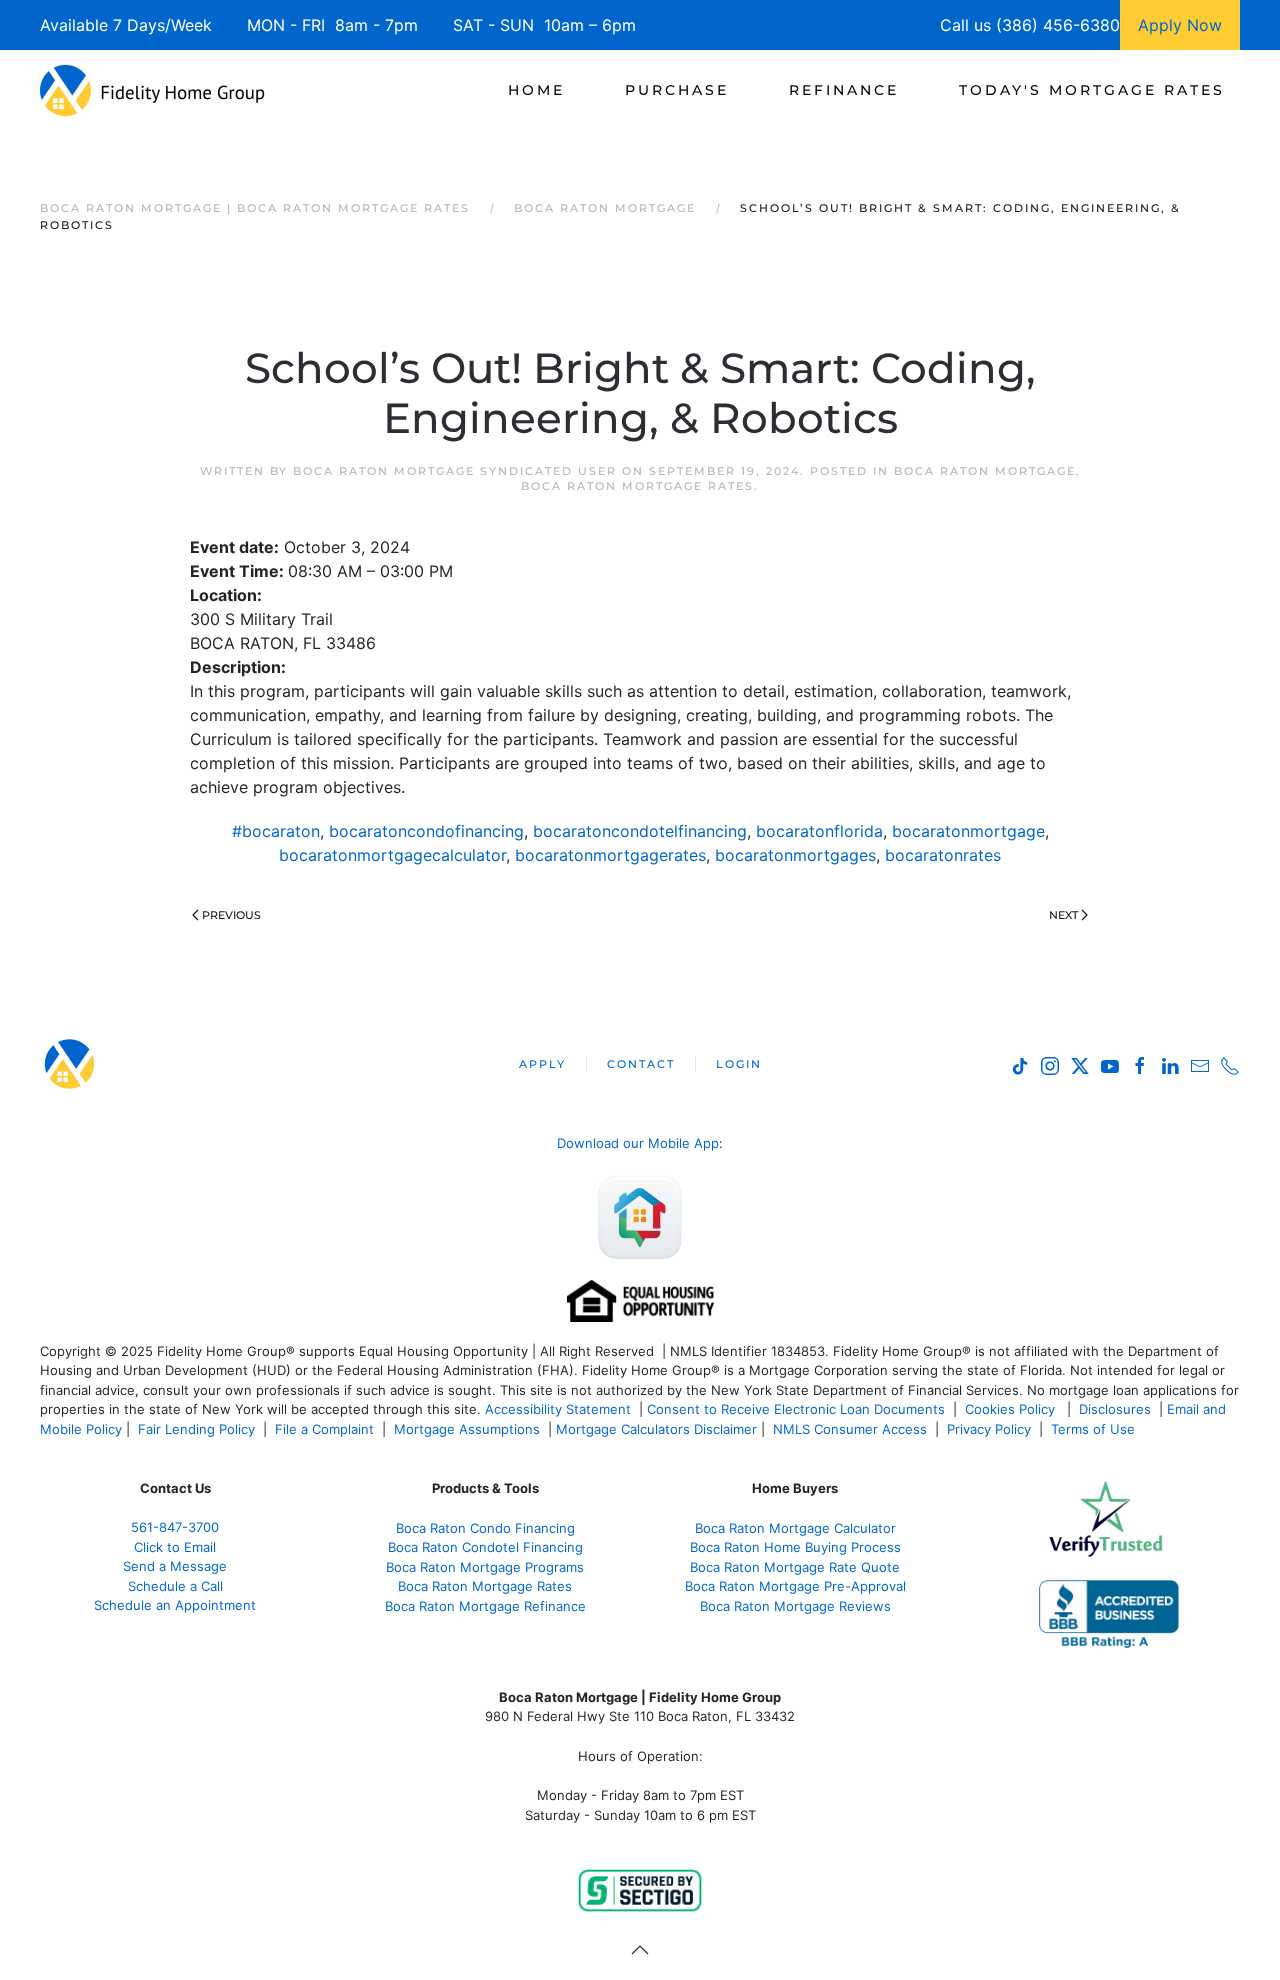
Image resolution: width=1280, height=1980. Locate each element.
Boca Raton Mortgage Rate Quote (795, 1567)
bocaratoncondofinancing (426, 831)
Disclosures (1115, 1409)
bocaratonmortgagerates (610, 855)
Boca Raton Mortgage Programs (485, 1567)
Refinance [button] (844, 90)
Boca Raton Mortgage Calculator (795, 1528)
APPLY (542, 1064)
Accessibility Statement (558, 1409)
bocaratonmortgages (795, 855)
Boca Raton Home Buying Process (795, 1547)
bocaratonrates (943, 855)
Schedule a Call (175, 1586)
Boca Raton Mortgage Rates (637, 486)
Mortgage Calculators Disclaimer (656, 1429)
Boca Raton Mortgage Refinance (485, 1606)
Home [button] (536, 90)
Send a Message (175, 1566)
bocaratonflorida (819, 831)
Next (1063, 915)
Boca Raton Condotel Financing (485, 1547)
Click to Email (175, 1547)
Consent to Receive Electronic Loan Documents (796, 1409)
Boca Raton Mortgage (985, 471)
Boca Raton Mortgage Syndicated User (455, 471)
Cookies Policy (1012, 1409)
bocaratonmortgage (968, 831)
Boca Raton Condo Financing (485, 1528)
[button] (640, 1950)
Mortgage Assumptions (467, 1429)
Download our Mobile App (638, 1143)
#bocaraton (276, 831)
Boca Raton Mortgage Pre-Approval (795, 1586)
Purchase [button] (677, 90)
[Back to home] (152, 90)
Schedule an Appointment (175, 1605)
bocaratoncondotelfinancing (640, 831)
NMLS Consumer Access (850, 1429)
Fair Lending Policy (196, 1429)
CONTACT (641, 1064)
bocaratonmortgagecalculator (392, 855)
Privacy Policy (989, 1429)
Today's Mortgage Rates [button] (1092, 90)
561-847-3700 (175, 1527)
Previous (231, 915)
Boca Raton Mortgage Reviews (795, 1606)
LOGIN (739, 1064)
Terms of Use (1095, 1429)
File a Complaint (326, 1429)
